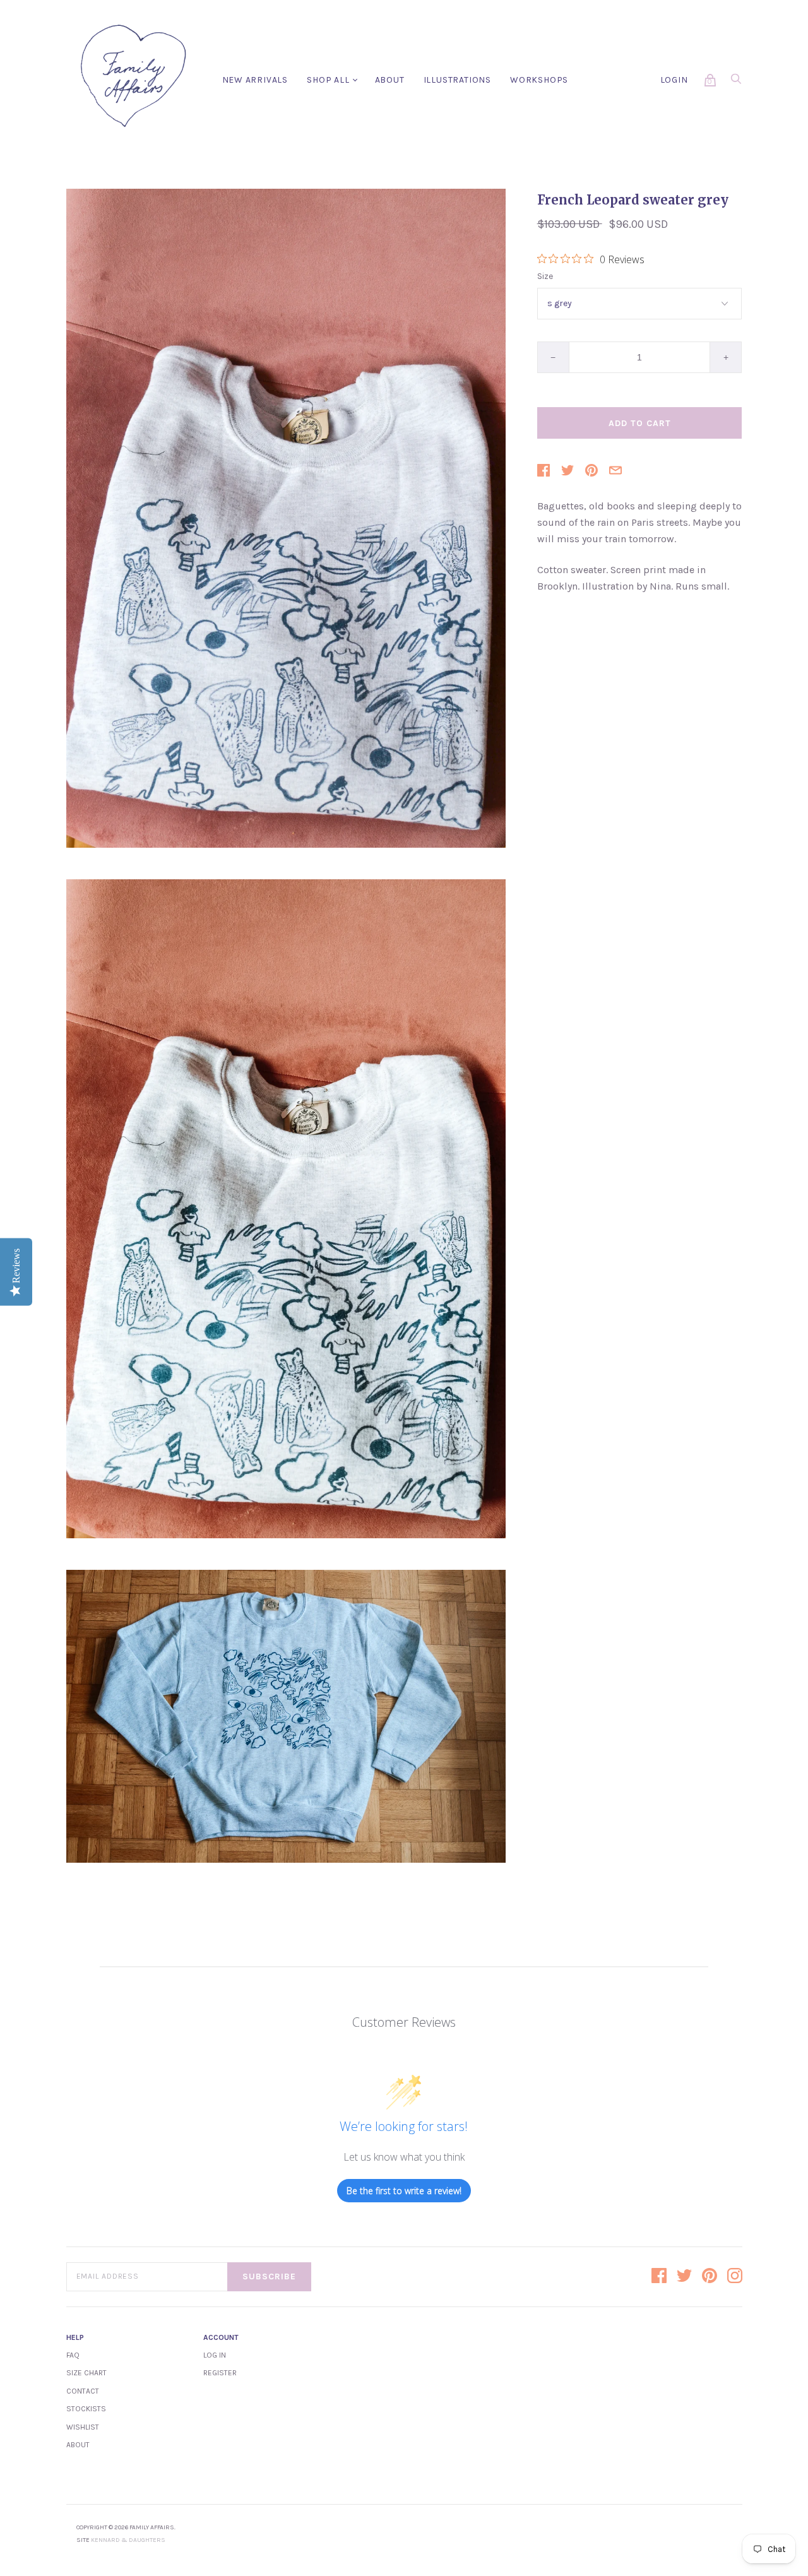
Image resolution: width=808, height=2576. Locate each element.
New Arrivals (255, 80)
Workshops (539, 80)
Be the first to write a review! (404, 2191)
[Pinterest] (710, 2277)
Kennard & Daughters (128, 2540)
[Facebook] (659, 2277)
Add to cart (640, 423)
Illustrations (457, 80)
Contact (83, 2391)
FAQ (73, 2355)
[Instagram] (735, 2277)
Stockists (86, 2409)
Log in (215, 2355)
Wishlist (83, 2427)
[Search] (736, 82)
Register (220, 2373)
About (390, 80)
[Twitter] (684, 2277)
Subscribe (269, 2276)
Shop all (328, 80)
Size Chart (86, 2373)
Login (674, 80)
